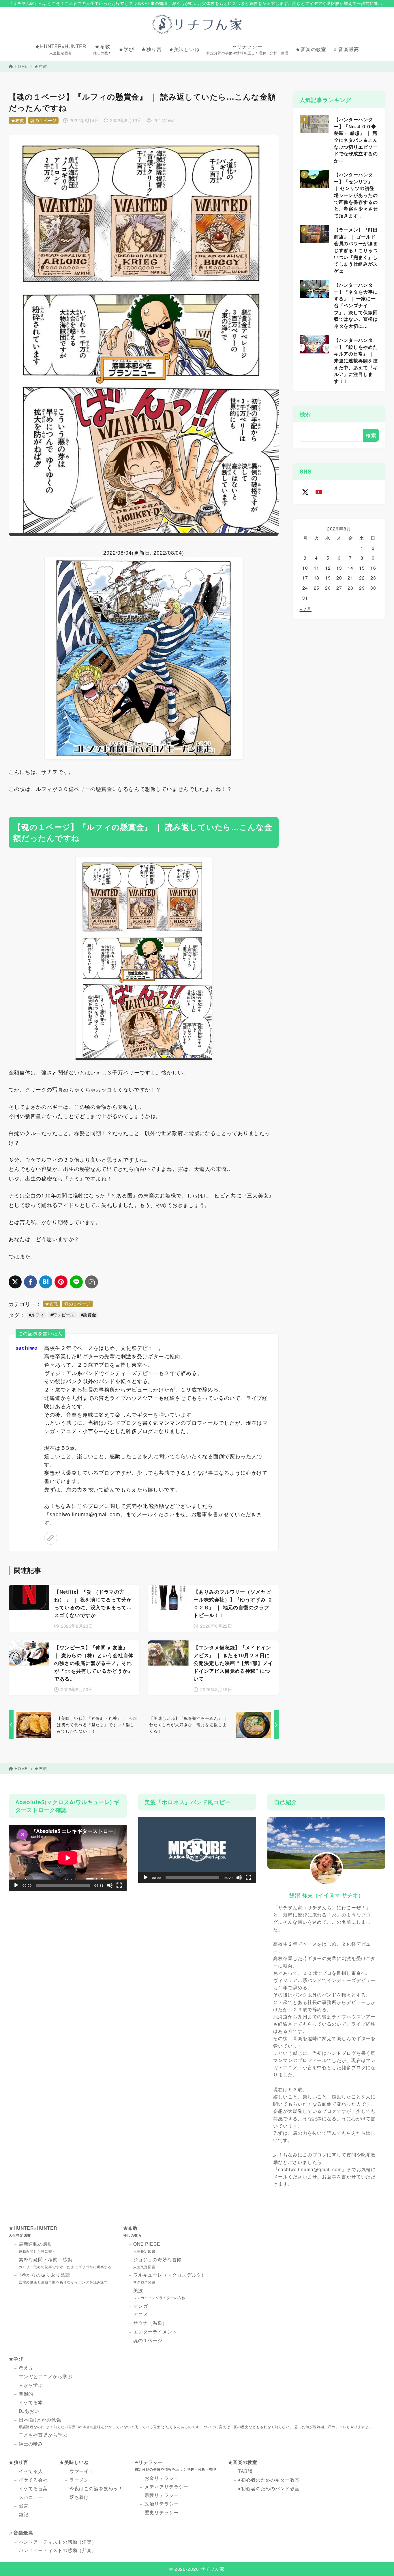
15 (362, 568)
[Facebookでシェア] (30, 1282)
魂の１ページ (43, 120)
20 (339, 578)
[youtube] (319, 492)
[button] (197, 1850)
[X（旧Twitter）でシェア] (15, 1282)
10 (305, 568)
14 (350, 568)
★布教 (41, 66)
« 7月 (306, 609)
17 (305, 578)
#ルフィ (36, 1315)
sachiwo (27, 1348)
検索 (305, 414)
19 (328, 578)
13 (339, 568)
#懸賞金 (88, 1315)
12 (328, 568)
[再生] (16, 1885)
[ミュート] (110, 1885)
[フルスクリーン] (119, 1885)
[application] (68, 1858)
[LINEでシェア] (76, 1282)
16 (373, 568)
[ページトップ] (381, 2563)
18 (317, 578)
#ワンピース (62, 1315)
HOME (21, 66)
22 (362, 578)
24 (305, 588)
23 (373, 578)
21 (350, 578)
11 (317, 568)
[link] (51, 1538)
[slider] (192, 1877)
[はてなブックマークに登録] (46, 1282)
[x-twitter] (305, 492)
